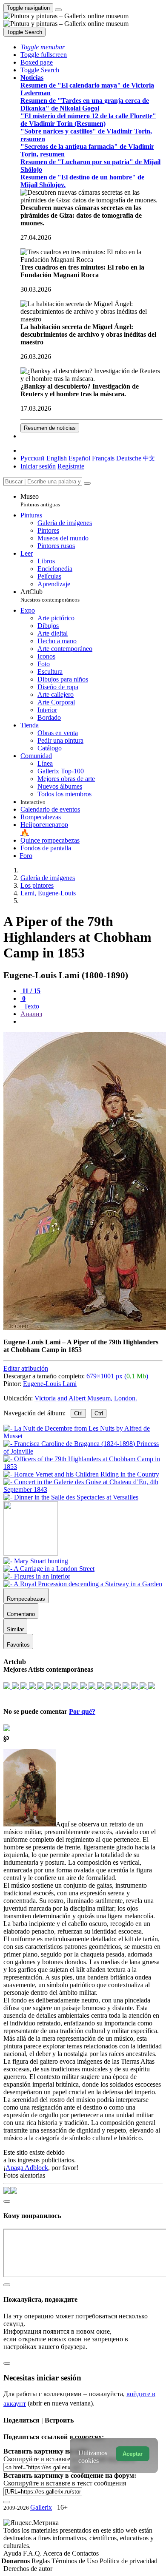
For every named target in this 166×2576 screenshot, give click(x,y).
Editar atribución (26, 1368)
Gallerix (41, 2507)
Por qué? (82, 1711)
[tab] (30, 991)
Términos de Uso (76, 2561)
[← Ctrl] (71, 1497)
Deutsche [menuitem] (129, 458)
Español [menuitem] (79, 458)
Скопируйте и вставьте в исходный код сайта (69, 2459)
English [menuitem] (57, 458)
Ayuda (13, 2553)
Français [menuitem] (103, 458)
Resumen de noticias (50, 428)
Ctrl (78, 1413)
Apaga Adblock (27, 2168)
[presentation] (92, 1022)
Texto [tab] (31, 1006)
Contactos (85, 2553)
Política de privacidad (129, 2561)
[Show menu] (58, 10)
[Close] (87, 483)
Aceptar (133, 2454)
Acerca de (57, 2553)
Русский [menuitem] (33, 458)
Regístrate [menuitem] (71, 466)
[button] (43, 47)
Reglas (41, 2561)
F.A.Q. (33, 2553)
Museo (40, 500)
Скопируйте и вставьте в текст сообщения (65, 2483)
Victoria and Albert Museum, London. (86, 1398)
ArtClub (50, 595)
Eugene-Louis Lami (50, 1384)
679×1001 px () (117, 1376)
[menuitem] (149, 458)
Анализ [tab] (31, 1014)
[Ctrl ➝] (36, 1561)
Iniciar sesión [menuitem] (38, 466)
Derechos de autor (28, 2569)
